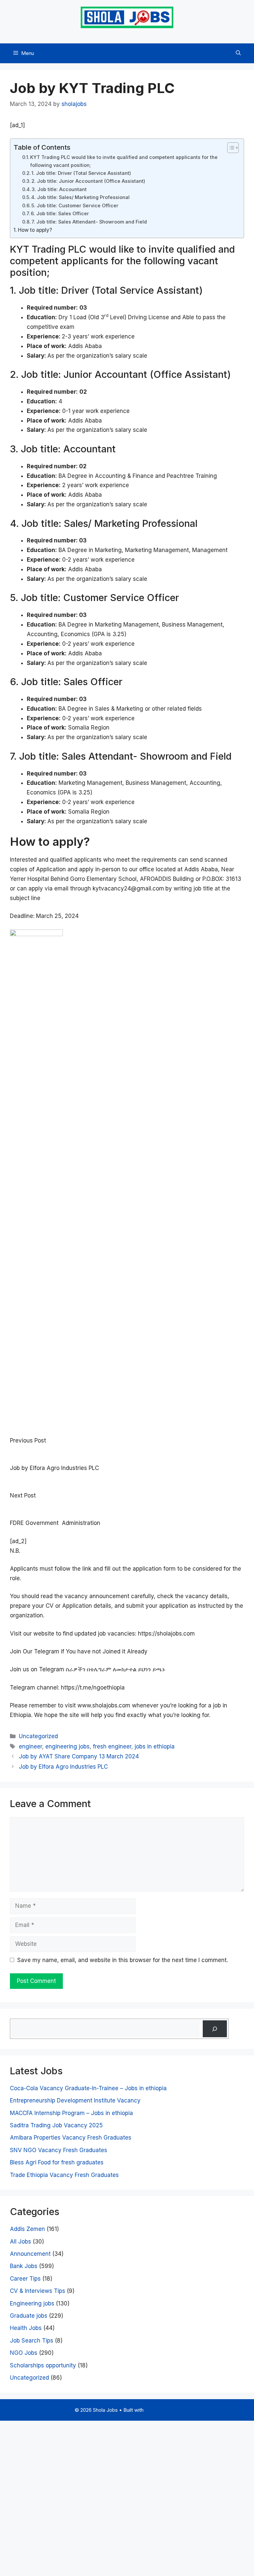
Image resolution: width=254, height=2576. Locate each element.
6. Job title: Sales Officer (60, 214)
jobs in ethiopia (155, 1746)
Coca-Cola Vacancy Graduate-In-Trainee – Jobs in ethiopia (88, 2088)
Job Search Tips (32, 2341)
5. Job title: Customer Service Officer (75, 206)
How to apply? (35, 230)
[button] (238, 53)
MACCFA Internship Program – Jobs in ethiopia (71, 2113)
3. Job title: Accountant (59, 189)
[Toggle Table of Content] (230, 148)
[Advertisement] (127, 2497)
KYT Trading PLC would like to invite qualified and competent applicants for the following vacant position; (124, 161)
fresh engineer (112, 1746)
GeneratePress (162, 2410)
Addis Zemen (27, 2229)
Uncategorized (38, 1736)
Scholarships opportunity (43, 2365)
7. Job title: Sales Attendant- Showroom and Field (89, 222)
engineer (30, 1746)
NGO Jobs (24, 2353)
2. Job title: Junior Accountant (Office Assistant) (88, 181)
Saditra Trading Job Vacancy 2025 (56, 2125)
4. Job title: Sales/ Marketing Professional (80, 197)
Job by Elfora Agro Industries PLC (63, 1767)
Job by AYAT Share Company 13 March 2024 (79, 1756)
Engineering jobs (32, 2303)
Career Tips (25, 2279)
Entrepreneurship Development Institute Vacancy (75, 2100)
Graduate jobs (29, 2316)
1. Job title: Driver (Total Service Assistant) (81, 173)
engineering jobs (67, 1746)
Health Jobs (26, 2328)
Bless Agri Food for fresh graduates (57, 2162)
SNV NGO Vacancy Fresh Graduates (59, 2150)
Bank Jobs (24, 2266)
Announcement (30, 2254)
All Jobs (21, 2242)
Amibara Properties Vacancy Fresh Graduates (71, 2138)
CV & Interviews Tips (38, 2291)
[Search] (215, 2029)
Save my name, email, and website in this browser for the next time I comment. (123, 1960)
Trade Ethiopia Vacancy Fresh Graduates (64, 2175)
